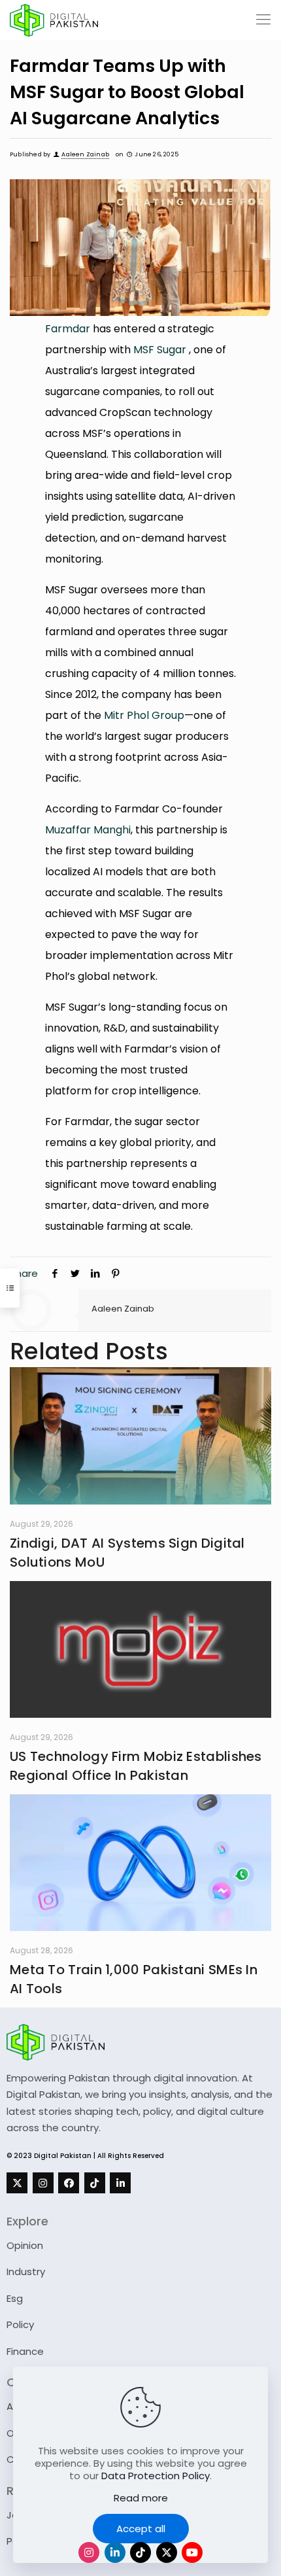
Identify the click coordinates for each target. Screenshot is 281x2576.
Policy (20, 2324)
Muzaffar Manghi (88, 830)
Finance (25, 2351)
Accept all (141, 2529)
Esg (15, 2298)
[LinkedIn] (120, 2183)
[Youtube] (192, 2552)
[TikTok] (95, 2183)
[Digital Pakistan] (54, 20)
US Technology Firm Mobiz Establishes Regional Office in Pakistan (136, 1766)
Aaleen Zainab (85, 154)
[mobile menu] (263, 20)
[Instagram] (43, 2183)
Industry (26, 2271)
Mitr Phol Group (144, 715)
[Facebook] (69, 2183)
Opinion (25, 2245)
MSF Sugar (160, 350)
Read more (141, 2498)
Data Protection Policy (156, 2476)
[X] (17, 2183)
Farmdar (68, 329)
